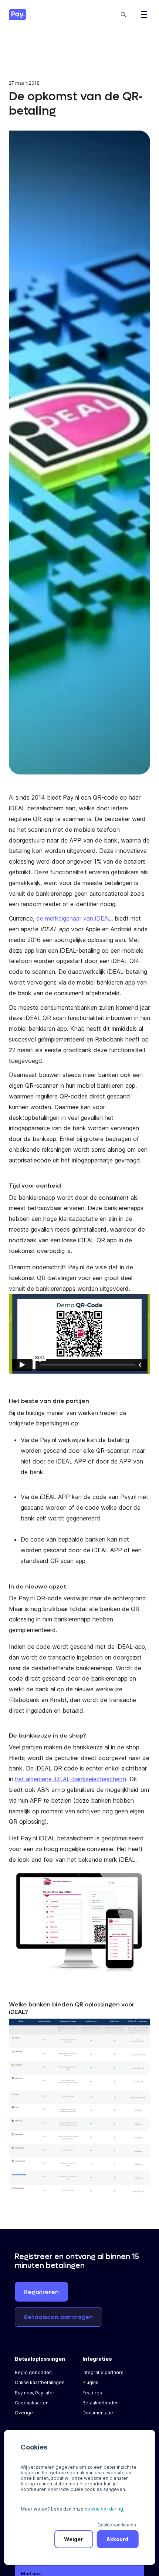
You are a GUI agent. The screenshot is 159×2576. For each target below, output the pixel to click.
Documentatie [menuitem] (98, 2413)
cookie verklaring (104, 2509)
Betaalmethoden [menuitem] (101, 2403)
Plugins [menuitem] (90, 2382)
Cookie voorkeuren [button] (117, 2524)
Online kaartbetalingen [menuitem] (40, 2382)
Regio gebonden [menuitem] (33, 2372)
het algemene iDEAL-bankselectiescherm (71, 1779)
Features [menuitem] (92, 2393)
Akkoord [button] (117, 2539)
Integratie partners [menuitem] (103, 2372)
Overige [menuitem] (24, 2413)
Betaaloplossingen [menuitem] (40, 2359)
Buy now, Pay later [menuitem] (35, 2393)
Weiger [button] (73, 2539)
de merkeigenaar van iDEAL (74, 918)
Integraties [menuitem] (97, 2359)
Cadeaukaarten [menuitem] (32, 2403)
